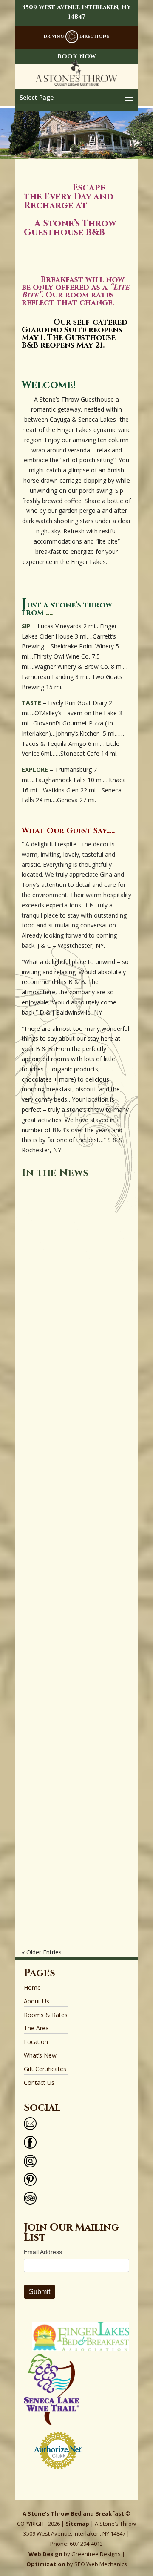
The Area (36, 2028)
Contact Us (39, 2082)
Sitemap (77, 2524)
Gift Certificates (45, 2069)
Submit (40, 2292)
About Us (37, 2001)
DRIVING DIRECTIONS (76, 37)
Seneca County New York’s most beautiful (69, 1289)
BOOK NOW (77, 56)
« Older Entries (42, 1952)
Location (36, 2042)
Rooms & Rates (46, 2015)
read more (56, 1406)
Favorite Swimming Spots (74, 1532)
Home (32, 1987)
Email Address (43, 2252)
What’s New (40, 2055)
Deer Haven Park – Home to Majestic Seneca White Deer (73, 1784)
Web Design (45, 2554)
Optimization (46, 2564)
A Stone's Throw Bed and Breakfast (73, 2513)
